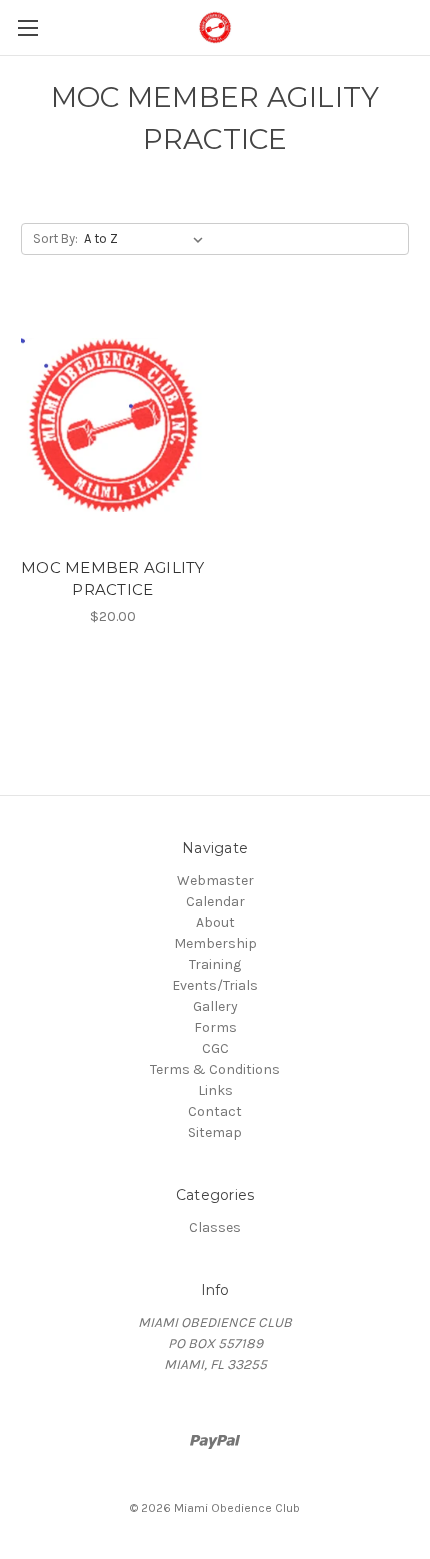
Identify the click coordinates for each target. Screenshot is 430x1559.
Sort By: (55, 238)
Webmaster (215, 880)
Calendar (215, 901)
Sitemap (215, 1132)
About (215, 922)
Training (215, 964)
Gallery (215, 1006)
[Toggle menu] (27, 27)
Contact (215, 1111)
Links (215, 1090)
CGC (215, 1048)
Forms (215, 1027)
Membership (215, 943)
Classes (215, 1227)
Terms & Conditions (215, 1069)
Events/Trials (215, 985)
